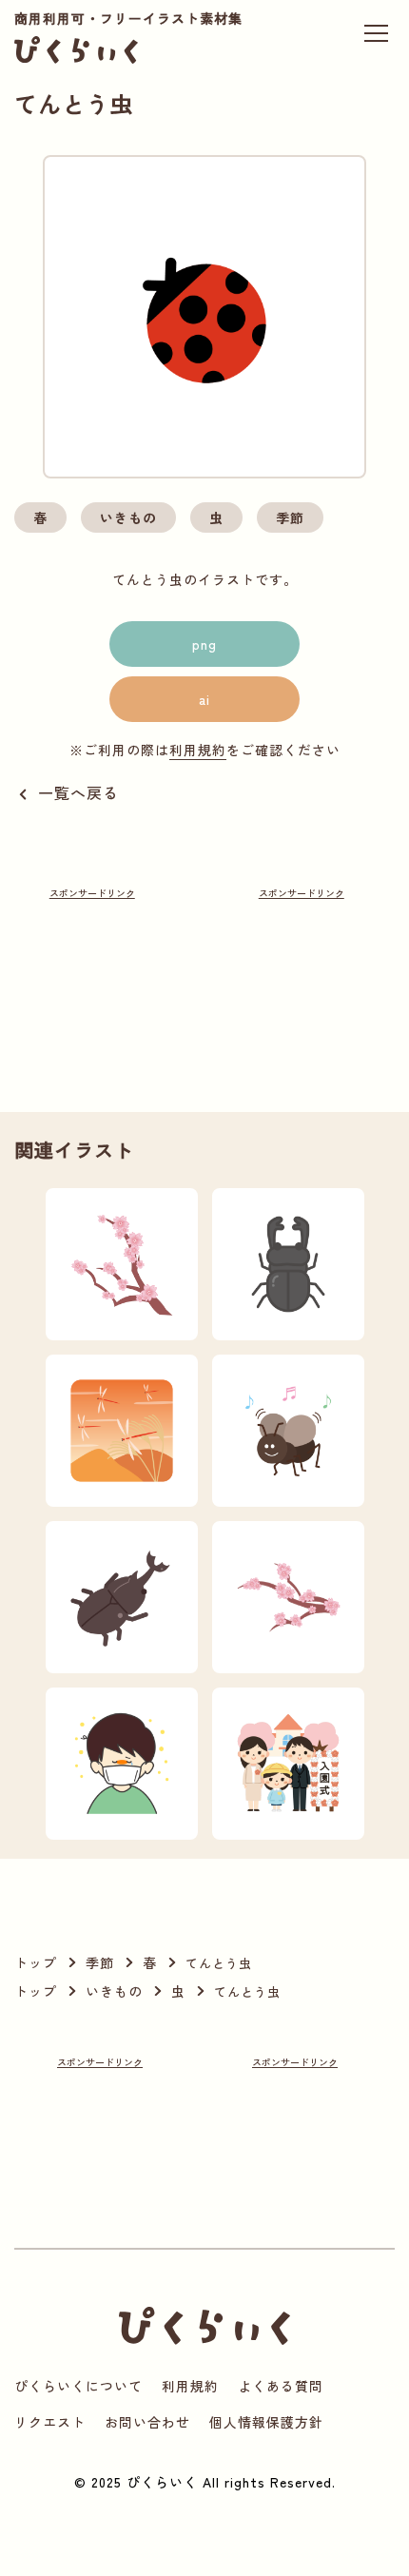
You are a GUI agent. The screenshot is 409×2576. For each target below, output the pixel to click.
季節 (290, 517)
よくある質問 (281, 2386)
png (204, 644)
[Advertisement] (92, 974)
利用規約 (198, 750)
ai (204, 699)
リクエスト (50, 2422)
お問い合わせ (147, 2422)
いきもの (128, 517)
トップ (36, 1962)
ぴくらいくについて (78, 2386)
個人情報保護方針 (266, 2422)
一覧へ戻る (78, 792)
